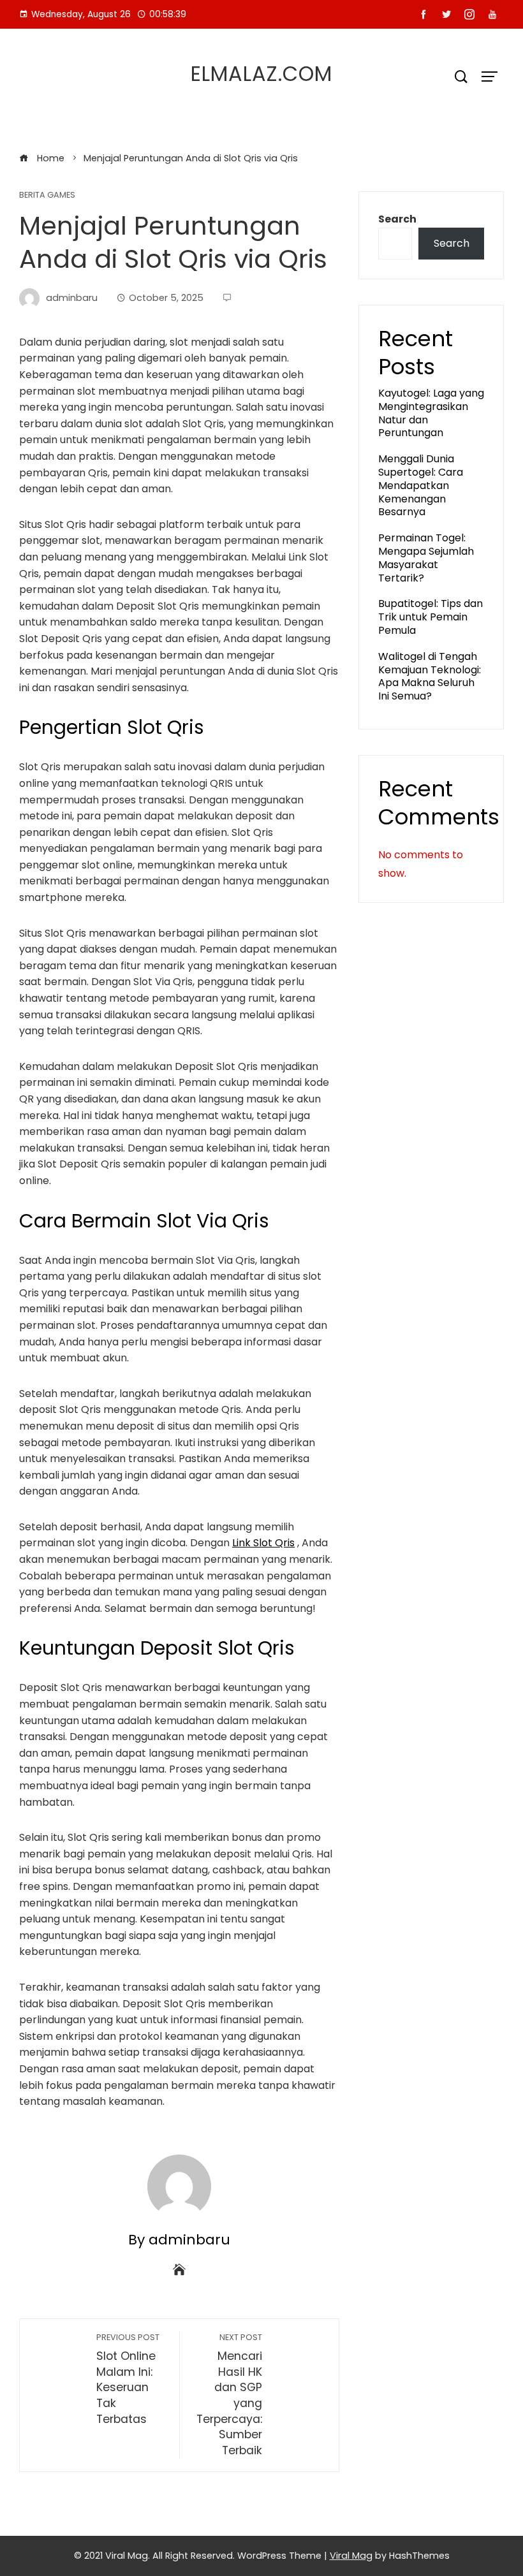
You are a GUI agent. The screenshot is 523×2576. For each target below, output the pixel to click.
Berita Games (47, 195)
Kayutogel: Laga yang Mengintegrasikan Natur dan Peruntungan (431, 413)
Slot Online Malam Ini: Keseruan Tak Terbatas (128, 2379)
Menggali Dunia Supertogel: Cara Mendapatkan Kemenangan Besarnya (421, 485)
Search (397, 219)
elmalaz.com (261, 74)
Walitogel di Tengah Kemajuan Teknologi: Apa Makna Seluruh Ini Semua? (430, 676)
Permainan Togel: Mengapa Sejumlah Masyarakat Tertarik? (426, 558)
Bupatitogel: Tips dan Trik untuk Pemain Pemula (431, 617)
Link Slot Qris (263, 1543)
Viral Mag (351, 2556)
